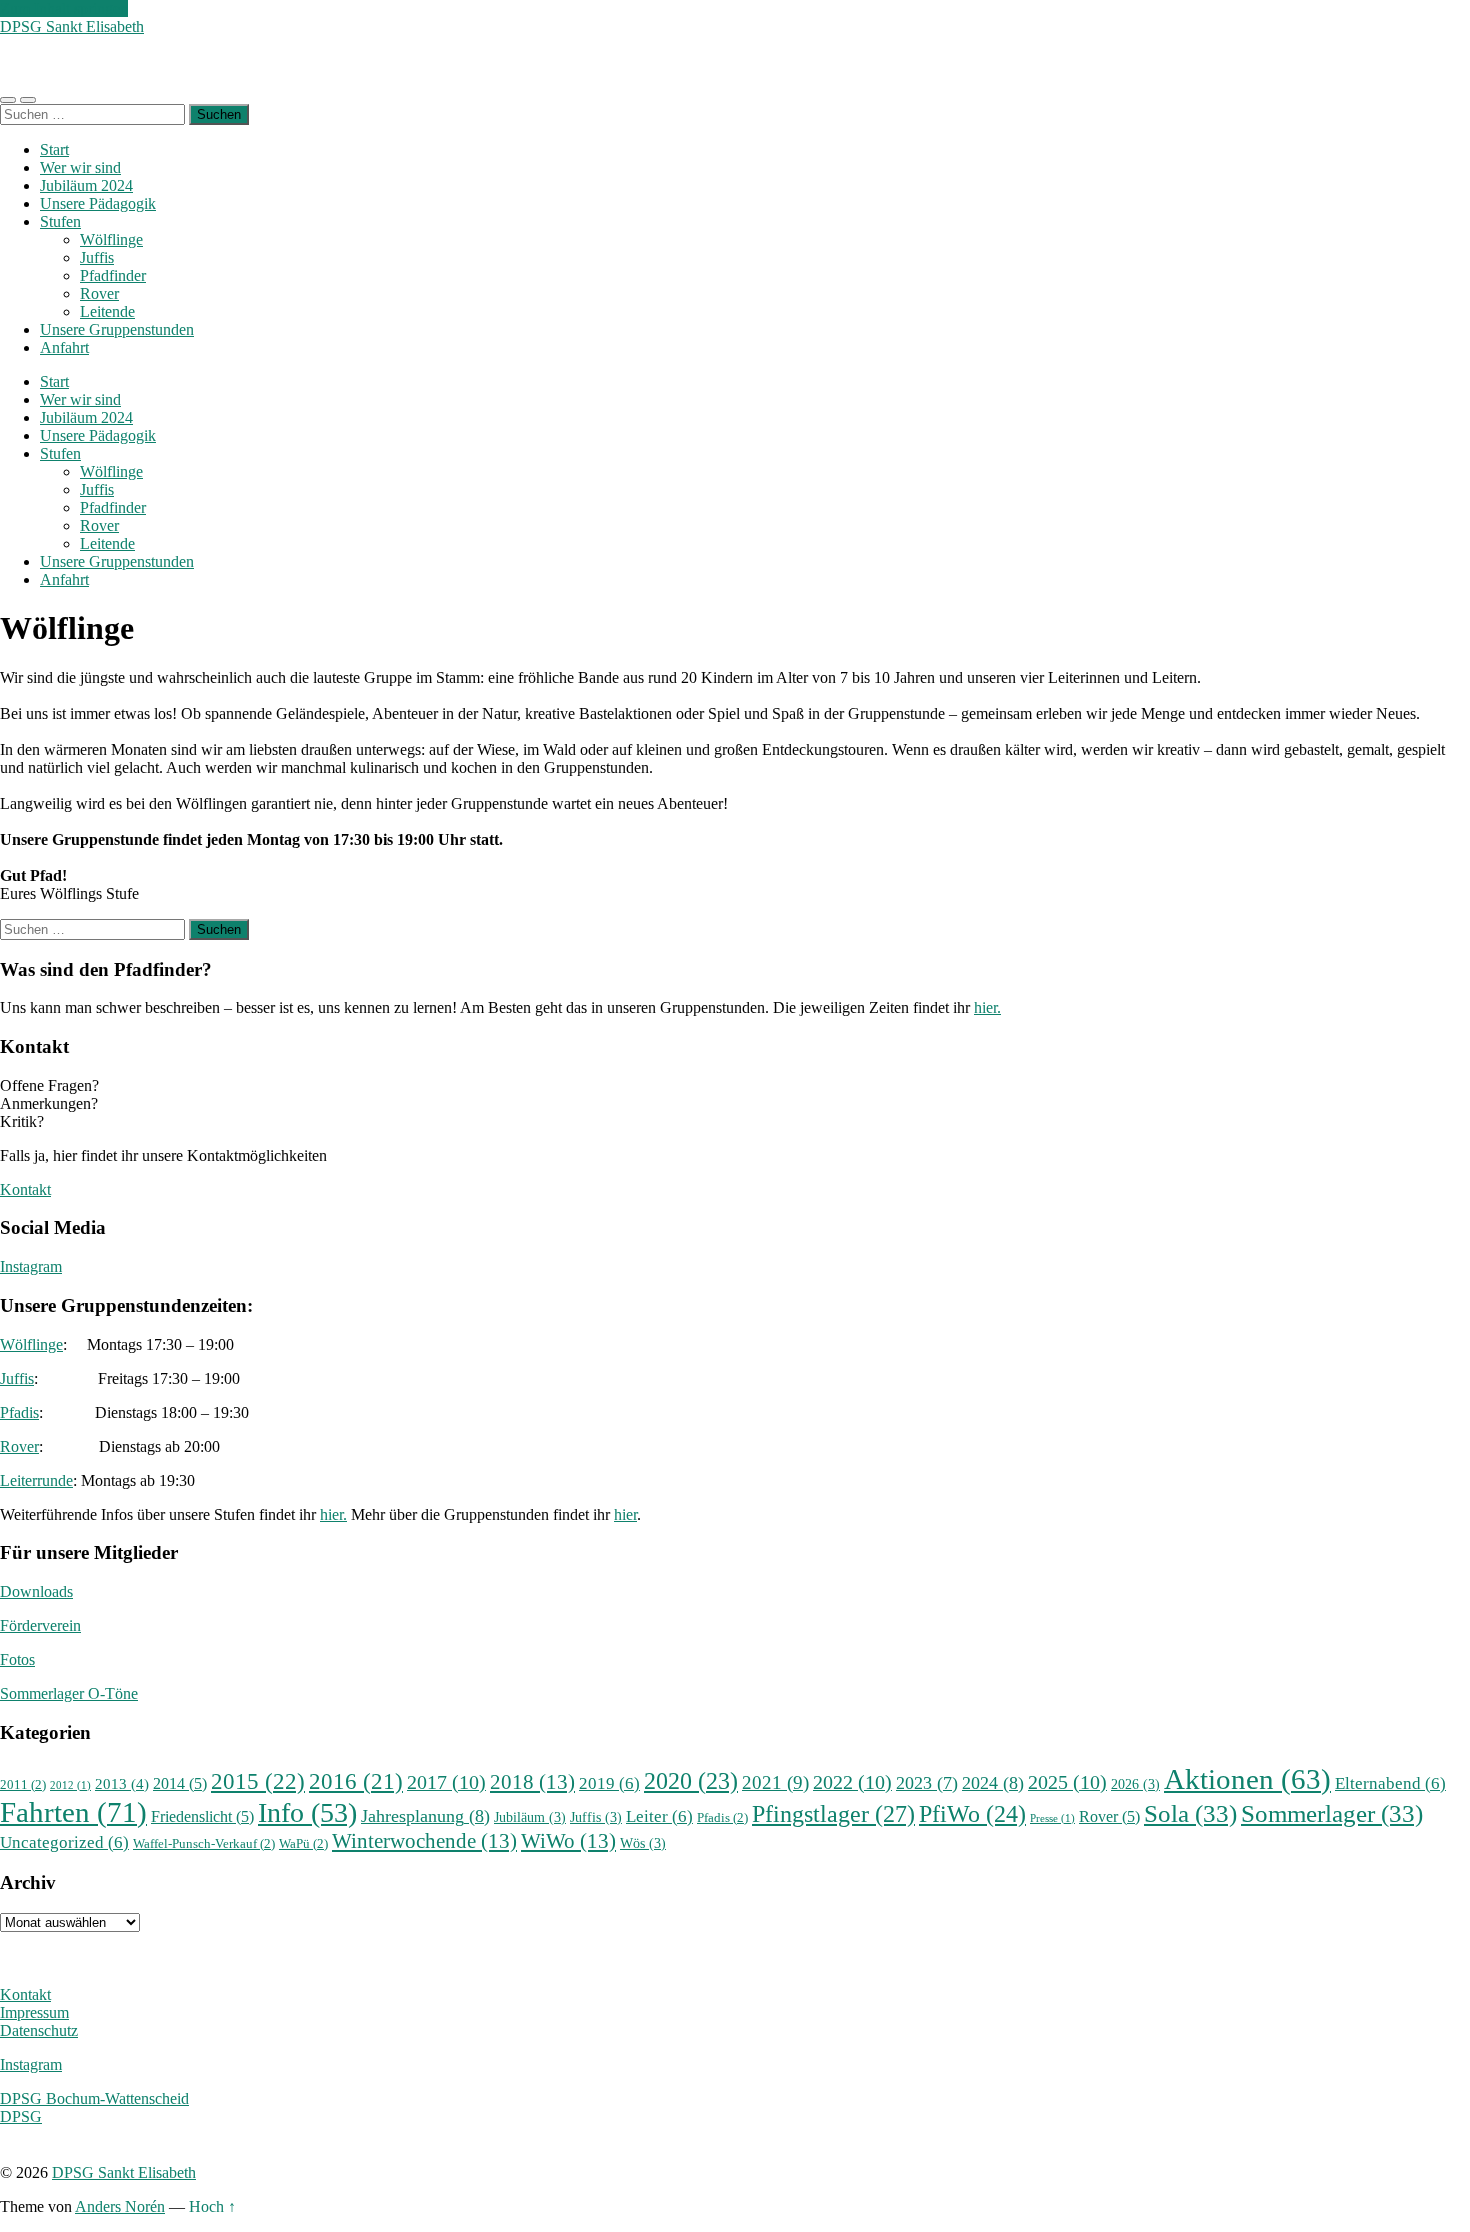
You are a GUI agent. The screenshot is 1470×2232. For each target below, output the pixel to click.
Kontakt (25, 1189)
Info (307, 1812)
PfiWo (972, 1814)
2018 (532, 1782)
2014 (180, 1783)
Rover (99, 293)
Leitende (107, 311)
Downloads (36, 1591)
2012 (70, 1785)
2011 (23, 1785)
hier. (987, 1007)
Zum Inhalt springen (64, 8)
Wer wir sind (80, 167)
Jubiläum (530, 1817)
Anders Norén (120, 2206)
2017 (446, 1782)
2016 (356, 1781)
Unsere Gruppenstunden (117, 329)
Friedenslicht (202, 1816)
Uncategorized (64, 1842)
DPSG (21, 2116)
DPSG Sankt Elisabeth (72, 26)
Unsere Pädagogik (98, 203)
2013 (122, 1783)
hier (625, 1514)
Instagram (31, 1266)
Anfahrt (64, 347)
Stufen (60, 221)
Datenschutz (39, 2030)
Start (54, 149)
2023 (927, 1783)
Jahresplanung (425, 1816)
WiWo (568, 1841)
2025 (1067, 1782)
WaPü (303, 1844)
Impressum (34, 2012)
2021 (775, 1782)
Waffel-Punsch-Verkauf (204, 1844)
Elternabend (1390, 1783)
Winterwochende (424, 1841)
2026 (1135, 1784)
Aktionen (1247, 1779)
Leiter (659, 1816)
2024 (993, 1783)
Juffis (97, 257)
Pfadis (19, 1412)
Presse (1052, 1818)
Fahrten (73, 1812)
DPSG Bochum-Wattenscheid (94, 2098)
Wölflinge (111, 239)
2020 (691, 1781)
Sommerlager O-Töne (69, 1693)
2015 (258, 1781)
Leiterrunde (36, 1480)
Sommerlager (1332, 1813)
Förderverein (40, 1625)
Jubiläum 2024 (86, 185)
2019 (609, 1783)
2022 (852, 1782)
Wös (643, 1843)
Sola (1190, 1813)
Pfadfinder (113, 275)
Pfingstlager (833, 1813)
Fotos (17, 1659)
